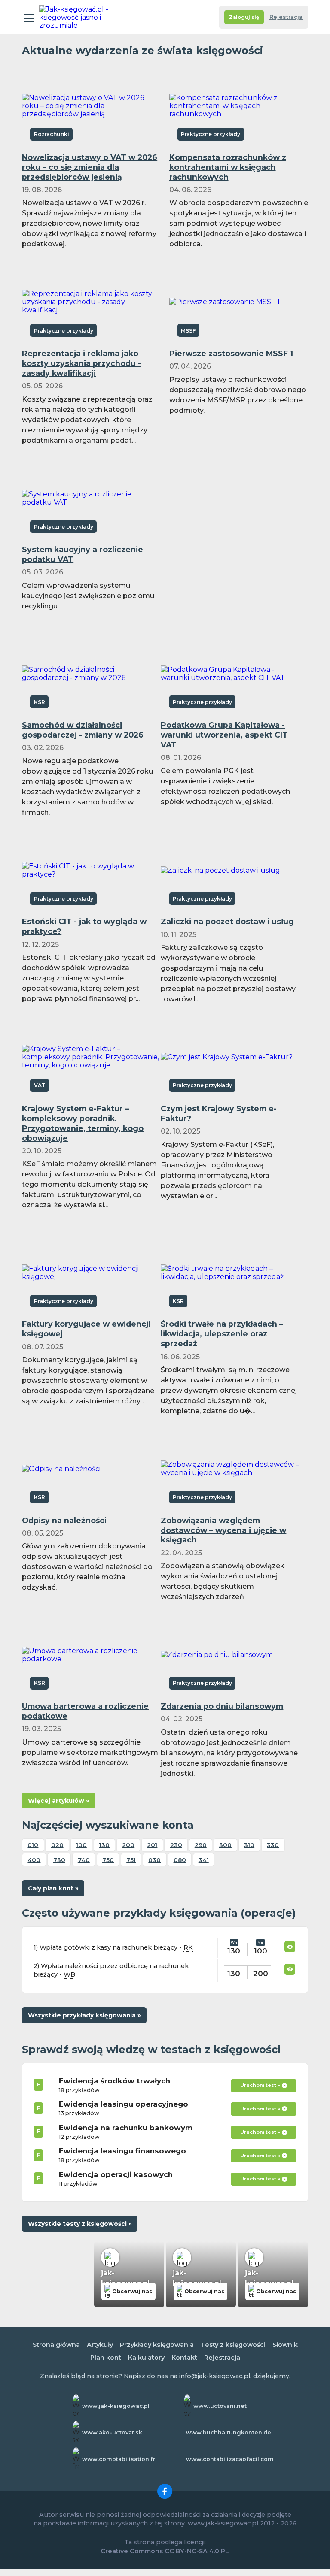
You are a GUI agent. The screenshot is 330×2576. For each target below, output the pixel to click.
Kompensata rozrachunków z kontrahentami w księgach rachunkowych (228, 167)
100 (81, 1845)
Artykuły (100, 2345)
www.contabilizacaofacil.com (230, 2459)
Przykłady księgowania (157, 2345)
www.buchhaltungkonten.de (229, 2432)
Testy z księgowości (233, 2345)
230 (176, 1845)
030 (154, 1860)
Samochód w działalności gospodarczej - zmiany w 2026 (83, 730)
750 (108, 1860)
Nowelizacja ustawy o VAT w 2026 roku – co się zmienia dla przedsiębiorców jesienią (90, 167)
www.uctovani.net (220, 2406)
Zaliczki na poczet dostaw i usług (227, 921)
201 (152, 1845)
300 (225, 1845)
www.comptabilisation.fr (119, 2459)
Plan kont (106, 2358)
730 (59, 1860)
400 (34, 1860)
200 (128, 1845)
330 (273, 1845)
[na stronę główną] (77, 17)
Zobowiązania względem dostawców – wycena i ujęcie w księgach (223, 1530)
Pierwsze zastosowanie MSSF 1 (231, 353)
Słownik (285, 2345)
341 (204, 1860)
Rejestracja (286, 17)
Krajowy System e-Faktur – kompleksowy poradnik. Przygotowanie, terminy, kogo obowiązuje (83, 1123)
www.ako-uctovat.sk (112, 2432)
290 (201, 1845)
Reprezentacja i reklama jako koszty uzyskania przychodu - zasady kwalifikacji (81, 363)
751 (131, 1860)
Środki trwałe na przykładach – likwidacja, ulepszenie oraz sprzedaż (222, 1334)
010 (33, 1845)
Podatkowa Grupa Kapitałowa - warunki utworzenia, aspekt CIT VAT (224, 735)
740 (84, 1860)
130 (104, 1845)
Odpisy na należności (64, 1520)
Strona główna (56, 2345)
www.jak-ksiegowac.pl (116, 2406)
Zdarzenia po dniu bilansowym (222, 1706)
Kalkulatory (146, 2358)
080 (180, 1860)
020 (57, 1845)
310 (249, 1845)
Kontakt (184, 2358)
